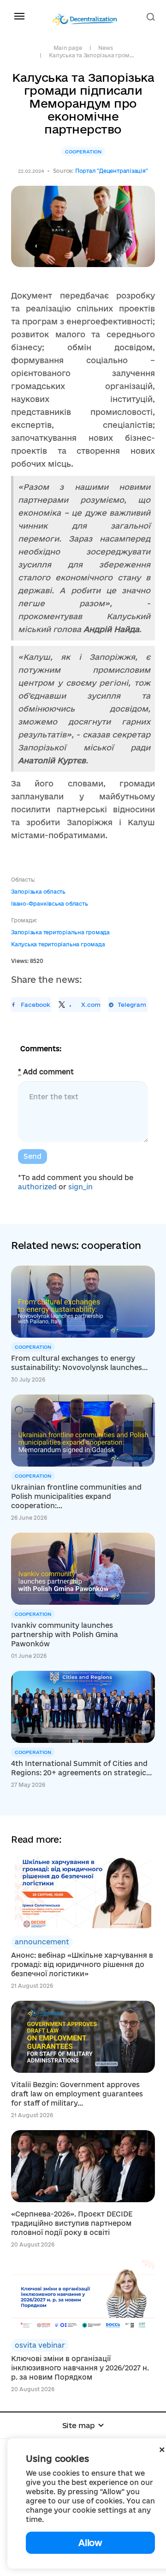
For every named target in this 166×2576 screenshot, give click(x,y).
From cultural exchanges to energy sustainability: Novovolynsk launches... (79, 1363)
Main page (68, 48)
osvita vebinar (40, 2345)
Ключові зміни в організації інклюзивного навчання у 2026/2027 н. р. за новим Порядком (80, 2368)
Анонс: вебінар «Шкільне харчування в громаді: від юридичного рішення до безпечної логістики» (82, 1964)
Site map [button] (79, 2425)
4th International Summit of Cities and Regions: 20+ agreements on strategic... (81, 1768)
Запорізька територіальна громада (60, 932)
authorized (37, 1187)
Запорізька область (38, 892)
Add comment (46, 1072)
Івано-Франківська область (50, 904)
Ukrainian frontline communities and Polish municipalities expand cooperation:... (76, 1496)
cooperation (83, 152)
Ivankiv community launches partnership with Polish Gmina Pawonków (65, 1635)
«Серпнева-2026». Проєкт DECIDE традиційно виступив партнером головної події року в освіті (72, 2223)
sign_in (80, 1187)
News (105, 48)
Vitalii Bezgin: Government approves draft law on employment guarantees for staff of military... (77, 2094)
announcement (42, 1942)
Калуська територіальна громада (58, 944)
